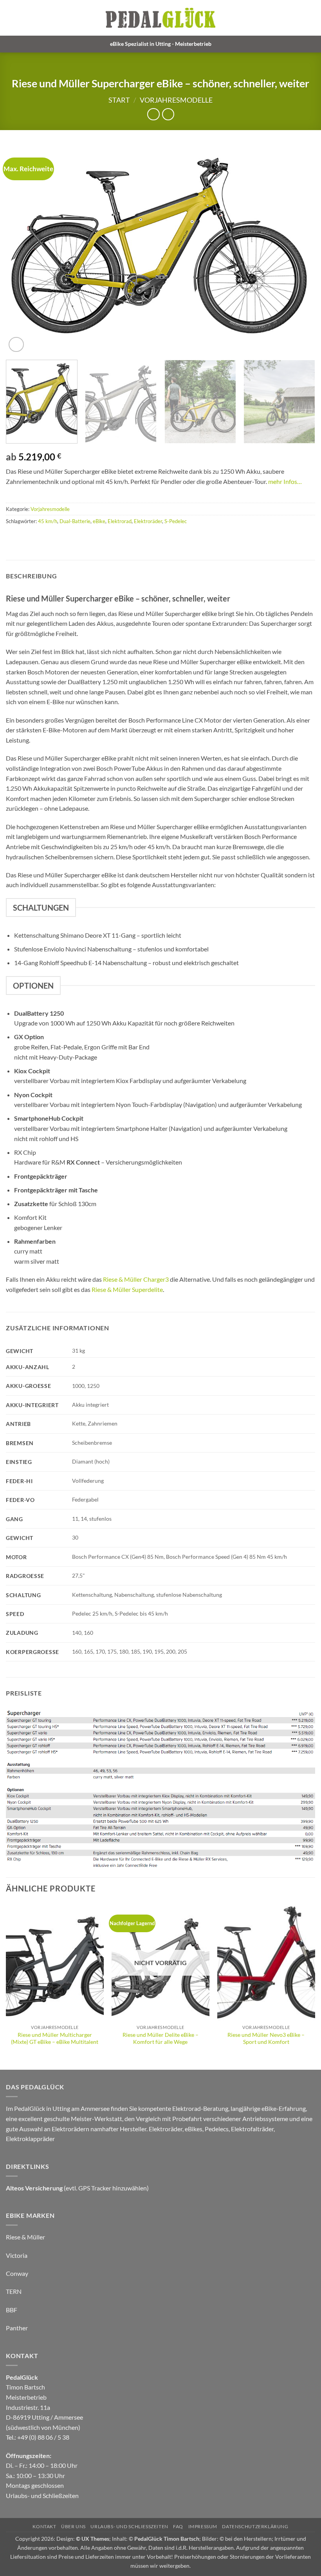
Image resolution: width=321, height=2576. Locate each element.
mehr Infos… (285, 481)
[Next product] (153, 114)
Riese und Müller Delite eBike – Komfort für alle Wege (160, 2038)
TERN (14, 2291)
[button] (310, 18)
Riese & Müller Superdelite (127, 1289)
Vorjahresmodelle (176, 100)
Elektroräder (148, 521)
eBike (99, 521)
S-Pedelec (176, 521)
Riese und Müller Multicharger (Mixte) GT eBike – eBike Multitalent (55, 2038)
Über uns (73, 2526)
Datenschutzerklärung (255, 2526)
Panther (17, 2328)
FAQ (178, 2526)
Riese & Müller (25, 2237)
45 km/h (48, 521)
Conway (17, 2273)
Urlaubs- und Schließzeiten (42, 2495)
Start (119, 100)
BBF (12, 2310)
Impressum (203, 2526)
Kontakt (44, 2526)
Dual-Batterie (75, 521)
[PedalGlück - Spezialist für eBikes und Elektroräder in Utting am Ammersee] (160, 18)
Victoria (17, 2255)
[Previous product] (168, 114)
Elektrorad (120, 521)
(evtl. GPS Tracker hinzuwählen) (77, 2188)
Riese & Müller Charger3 (136, 1279)
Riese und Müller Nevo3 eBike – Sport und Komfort (266, 2038)
